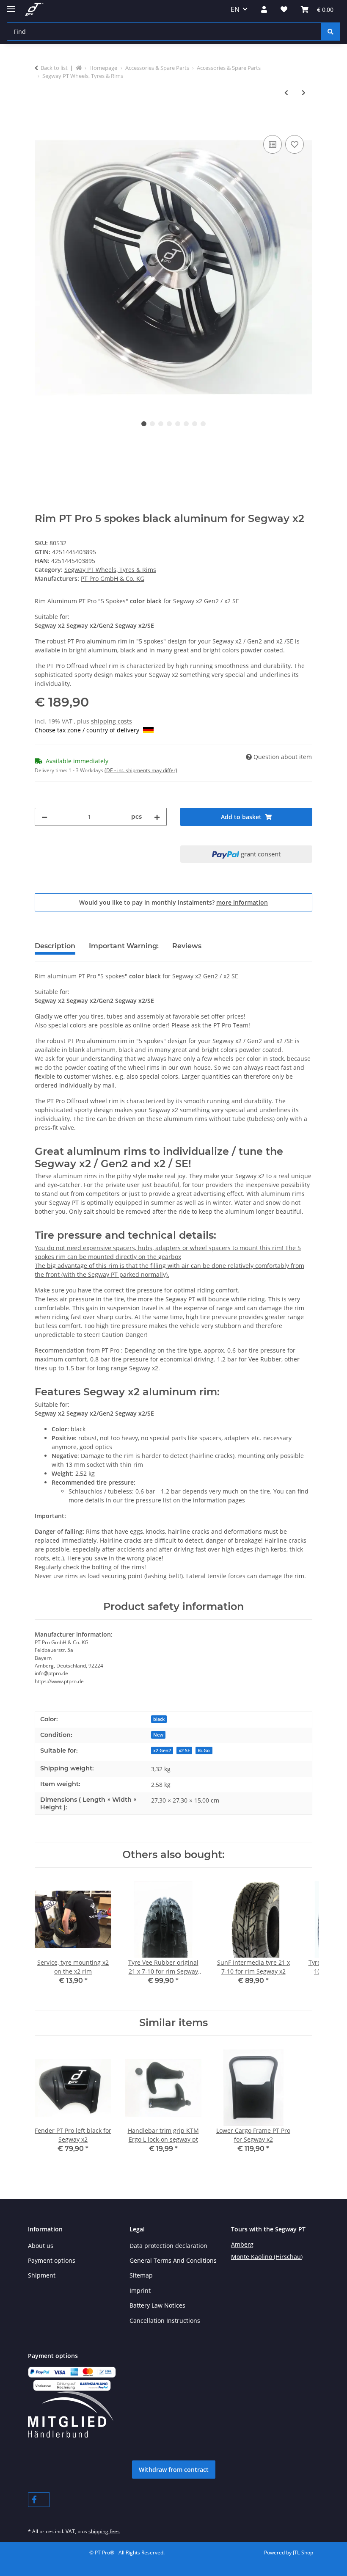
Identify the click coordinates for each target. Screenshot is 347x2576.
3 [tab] (161, 424)
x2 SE (184, 1750)
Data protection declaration (168, 2246)
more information (242, 902)
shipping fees (104, 2531)
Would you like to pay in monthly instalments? (173, 902)
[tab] (124, 950)
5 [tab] (178, 424)
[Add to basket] (41, 124)
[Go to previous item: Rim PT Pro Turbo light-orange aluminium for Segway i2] (286, 92)
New (158, 1735)
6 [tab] (186, 424)
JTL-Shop (303, 2553)
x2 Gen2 (162, 1750)
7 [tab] (195, 424)
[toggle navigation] (11, 5)
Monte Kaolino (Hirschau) (267, 2257)
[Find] (330, 32)
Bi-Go (204, 1750)
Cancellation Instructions (165, 2321)
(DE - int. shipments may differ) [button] (141, 770)
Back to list (54, 68)
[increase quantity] (157, 817)
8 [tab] (203, 424)
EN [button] (235, 9)
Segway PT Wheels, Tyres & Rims (110, 570)
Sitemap (141, 2275)
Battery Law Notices (157, 2305)
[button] (264, 9)
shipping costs (112, 721)
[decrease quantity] (44, 817)
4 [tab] (169, 424)
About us (41, 2246)
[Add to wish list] (295, 144)
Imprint (140, 2290)
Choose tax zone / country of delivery (88, 730)
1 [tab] (144, 424)
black (159, 1719)
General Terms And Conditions (173, 2260)
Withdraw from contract (174, 2470)
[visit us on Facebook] (39, 2500)
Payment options (52, 2260)
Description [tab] (55, 946)
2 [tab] (152, 424)
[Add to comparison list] (273, 144)
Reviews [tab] (187, 946)
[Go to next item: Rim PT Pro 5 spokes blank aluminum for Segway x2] (304, 92)
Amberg (242, 2244)
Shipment (42, 2275)
